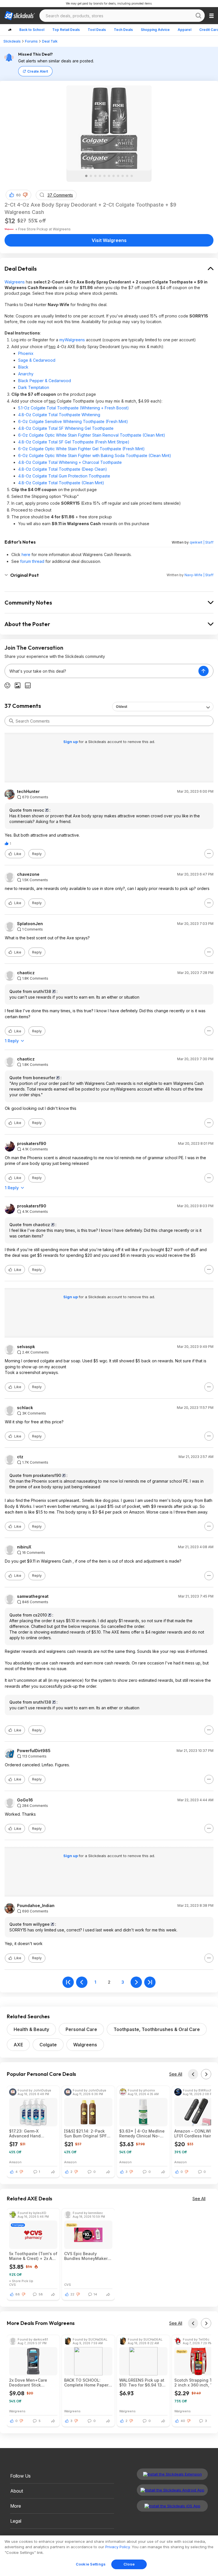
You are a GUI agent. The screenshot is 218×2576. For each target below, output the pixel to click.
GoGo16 (25, 1800)
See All (176, 2074)
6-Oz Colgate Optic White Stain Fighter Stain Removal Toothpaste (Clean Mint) (92, 435)
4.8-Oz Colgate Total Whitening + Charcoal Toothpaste (70, 462)
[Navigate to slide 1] (86, 176)
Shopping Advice (155, 30)
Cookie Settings (91, 2564)
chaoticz (26, 973)
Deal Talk (50, 41)
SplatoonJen (30, 924)
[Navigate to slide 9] (123, 176)
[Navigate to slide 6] (109, 176)
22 (72, 2294)
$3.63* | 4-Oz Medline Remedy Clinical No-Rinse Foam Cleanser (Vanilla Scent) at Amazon (142, 2133)
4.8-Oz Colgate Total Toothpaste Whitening (59, 415)
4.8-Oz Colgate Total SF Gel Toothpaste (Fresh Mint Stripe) (74, 442)
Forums (31, 41)
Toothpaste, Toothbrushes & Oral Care (157, 2029)
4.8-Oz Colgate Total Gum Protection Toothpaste (64, 476)
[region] (109, 2556)
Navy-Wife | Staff (199, 575)
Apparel (185, 30)
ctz (20, 1457)
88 (18, 2294)
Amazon (15, 2162)
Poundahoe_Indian (36, 1906)
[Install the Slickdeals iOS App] (172, 2506)
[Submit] (11, 721)
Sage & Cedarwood (37, 360)
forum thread (32, 561)
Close (129, 2564)
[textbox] (102, 671)
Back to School (32, 30)
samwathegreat (33, 1596)
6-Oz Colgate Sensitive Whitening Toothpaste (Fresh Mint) (73, 421)
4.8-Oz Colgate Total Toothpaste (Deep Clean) (63, 469)
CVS (12, 2284)
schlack (25, 1408)
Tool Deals (97, 30)
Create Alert (38, 71)
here (26, 554)
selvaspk (26, 1347)
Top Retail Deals (66, 30)
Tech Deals (123, 30)
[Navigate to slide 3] (95, 176)
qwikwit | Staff (202, 542)
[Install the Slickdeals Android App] (172, 2490)
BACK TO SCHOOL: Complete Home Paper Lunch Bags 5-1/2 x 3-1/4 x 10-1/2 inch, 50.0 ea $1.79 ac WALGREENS (88, 2383)
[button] (25, 195)
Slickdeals (12, 41)
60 (18, 195)
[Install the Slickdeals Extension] (172, 2474)
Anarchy (26, 374)
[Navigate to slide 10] (127, 176)
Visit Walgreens (109, 240)
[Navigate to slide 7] (114, 176)
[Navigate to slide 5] (104, 176)
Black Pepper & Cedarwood (45, 381)
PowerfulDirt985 (34, 1751)
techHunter (28, 792)
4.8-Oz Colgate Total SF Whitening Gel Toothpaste (66, 428)
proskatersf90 (32, 1144)
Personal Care (81, 2029)
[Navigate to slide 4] (100, 176)
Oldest (121, 707)
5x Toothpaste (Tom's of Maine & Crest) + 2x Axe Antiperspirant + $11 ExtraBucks (33, 2256)
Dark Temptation (34, 387)
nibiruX (24, 1547)
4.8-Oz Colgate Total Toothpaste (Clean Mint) (61, 483)
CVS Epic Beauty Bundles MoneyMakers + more (87, 2256)
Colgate (48, 2045)
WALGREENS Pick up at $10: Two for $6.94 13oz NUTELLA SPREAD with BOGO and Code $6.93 (143, 2383)
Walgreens (15, 282)
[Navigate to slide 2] (91, 176)
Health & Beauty (31, 2029)
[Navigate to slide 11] (132, 176)
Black (23, 367)
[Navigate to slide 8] (118, 176)
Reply (37, 854)
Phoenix (26, 353)
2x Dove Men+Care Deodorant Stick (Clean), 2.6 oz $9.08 (30, 2383)
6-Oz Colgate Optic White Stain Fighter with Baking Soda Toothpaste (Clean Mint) (95, 455)
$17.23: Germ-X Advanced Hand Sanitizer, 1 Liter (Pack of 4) (31, 2133)
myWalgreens (72, 340)
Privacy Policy (118, 2547)
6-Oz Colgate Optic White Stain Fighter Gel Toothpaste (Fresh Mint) (81, 449)
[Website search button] (198, 16)
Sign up (71, 742)
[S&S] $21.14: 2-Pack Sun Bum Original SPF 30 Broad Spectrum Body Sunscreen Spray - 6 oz (88, 2133)
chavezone (28, 874)
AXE (18, 2045)
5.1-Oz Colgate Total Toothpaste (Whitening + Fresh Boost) (74, 408)
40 (183, 2421)
